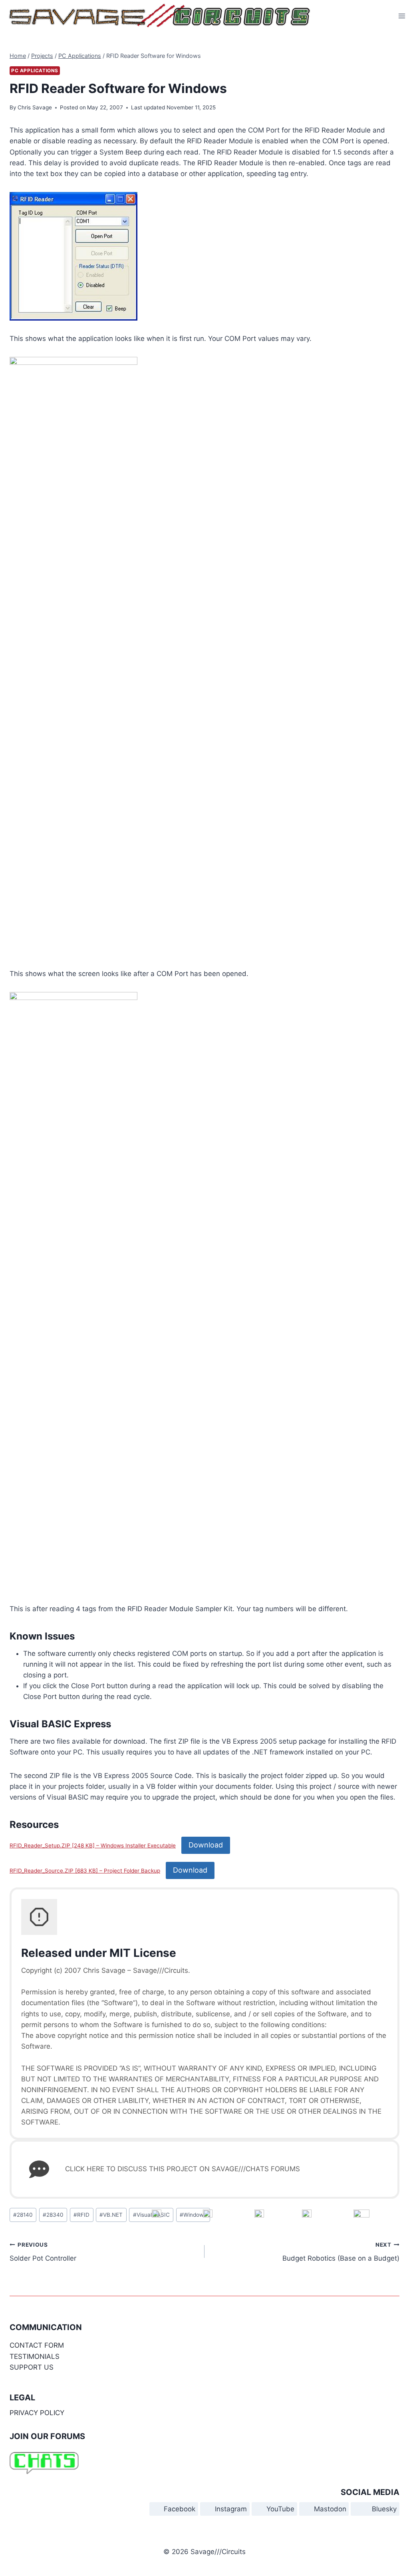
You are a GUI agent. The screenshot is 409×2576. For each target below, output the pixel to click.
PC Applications (35, 70)
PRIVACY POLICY (37, 2413)
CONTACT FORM (37, 2345)
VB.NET (111, 2215)
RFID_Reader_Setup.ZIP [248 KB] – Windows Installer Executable (93, 1845)
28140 (23, 2215)
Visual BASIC (151, 2215)
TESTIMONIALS (35, 2356)
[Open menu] (402, 16)
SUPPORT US (32, 2367)
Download (206, 1845)
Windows (193, 2215)
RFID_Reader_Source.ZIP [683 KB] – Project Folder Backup (85, 1871)
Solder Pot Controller (43, 2252)
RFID (81, 2215)
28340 (53, 2215)
